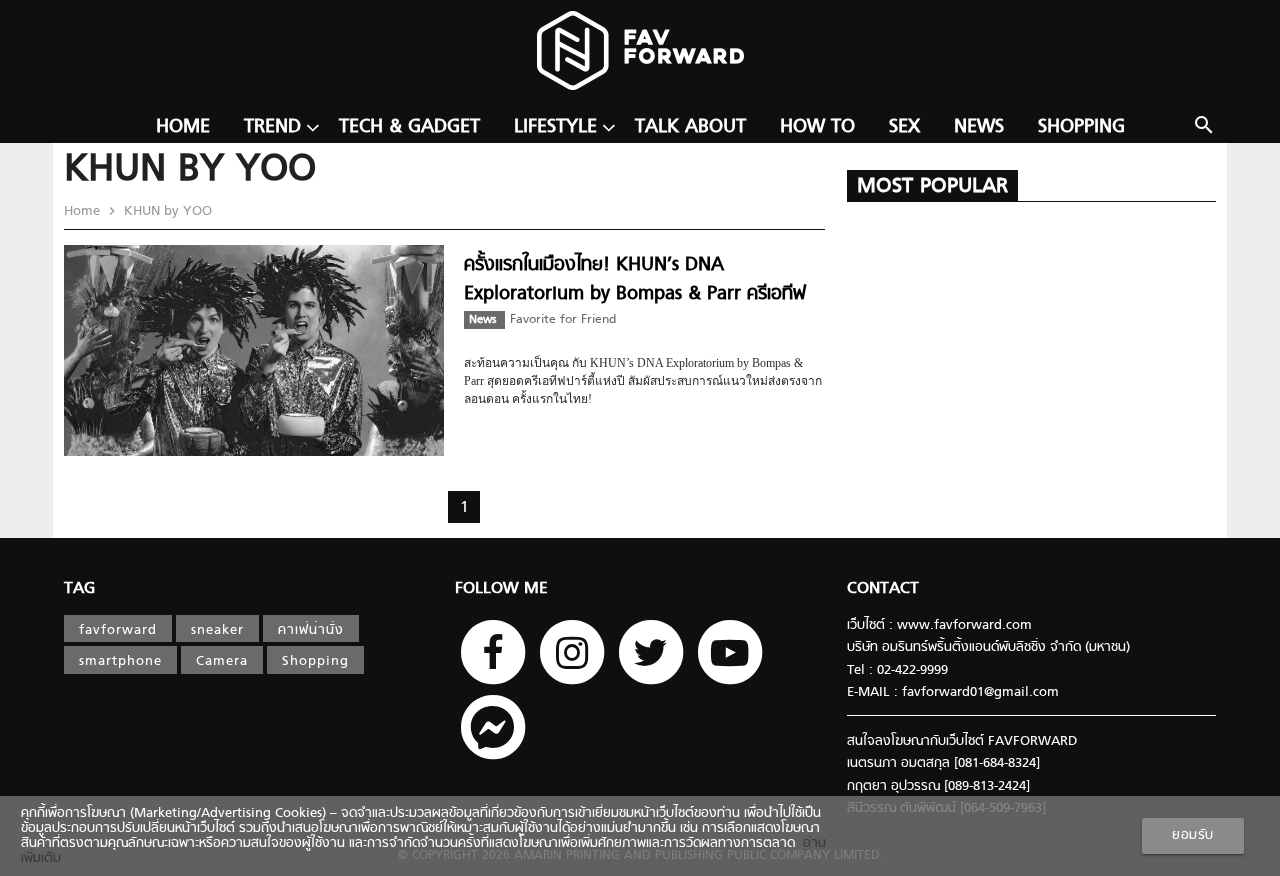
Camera (222, 661)
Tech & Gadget (409, 127)
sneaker (217, 630)
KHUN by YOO (166, 211)
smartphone (120, 661)
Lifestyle (555, 127)
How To (817, 127)
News (979, 127)
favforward (118, 630)
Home (183, 127)
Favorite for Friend (563, 320)
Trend (272, 127)
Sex (904, 127)
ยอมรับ (1193, 835)
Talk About (690, 127)
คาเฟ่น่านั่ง (311, 630)
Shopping (1081, 127)
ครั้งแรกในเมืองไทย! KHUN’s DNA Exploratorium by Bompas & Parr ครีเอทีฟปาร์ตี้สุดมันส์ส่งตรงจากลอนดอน (635, 294)
